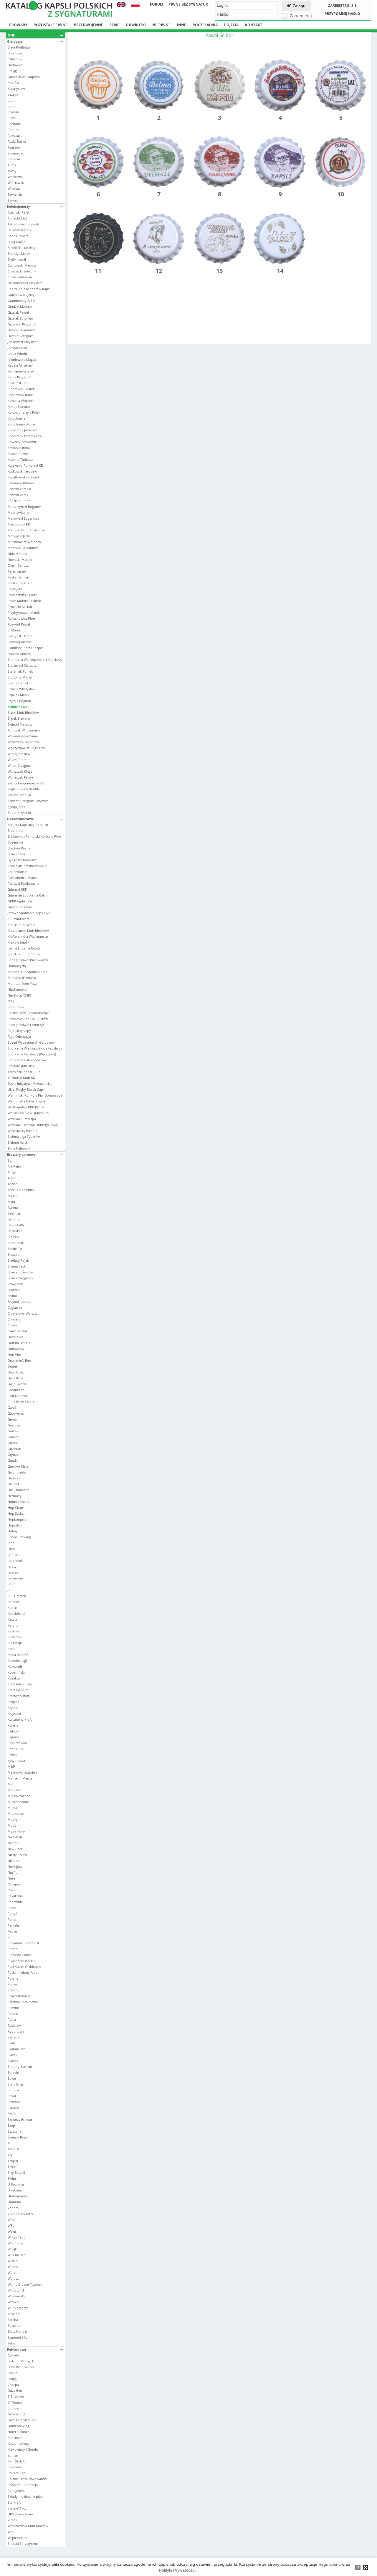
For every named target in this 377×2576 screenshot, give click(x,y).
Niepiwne (161, 25)
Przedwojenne (89, 25)
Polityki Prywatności (177, 2570)
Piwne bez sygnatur (188, 4)
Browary (18, 25)
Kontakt (254, 25)
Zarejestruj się (342, 5)
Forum (157, 4)
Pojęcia (231, 25)
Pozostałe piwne (51, 25)
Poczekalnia (205, 25)
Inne (182, 25)
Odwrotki (136, 25)
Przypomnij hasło (342, 14)
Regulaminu (330, 2564)
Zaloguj (299, 6)
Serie (114, 25)
